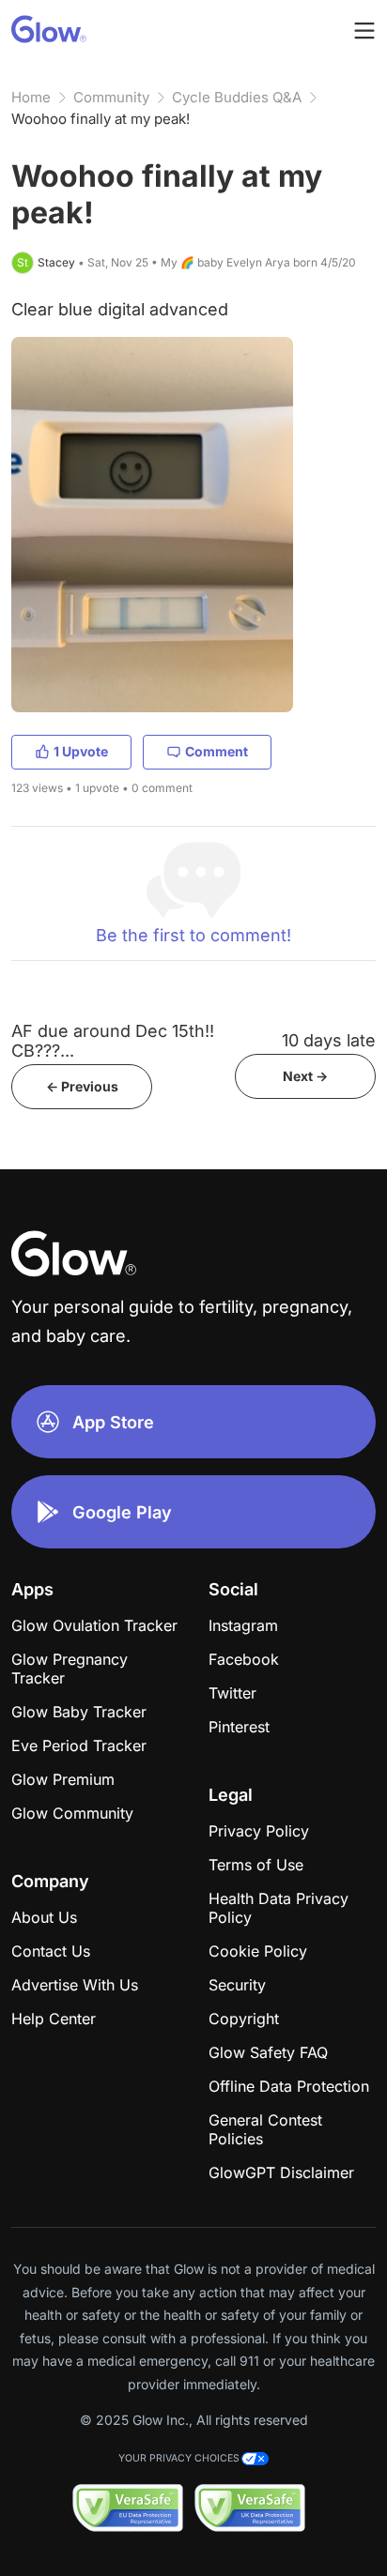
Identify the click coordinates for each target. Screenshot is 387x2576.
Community (111, 97)
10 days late (329, 1040)
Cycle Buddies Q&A (237, 97)
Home (31, 97)
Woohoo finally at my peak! (101, 119)
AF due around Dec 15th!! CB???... (113, 1041)
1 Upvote (81, 751)
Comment (217, 751)
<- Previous (82, 1086)
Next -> (305, 1076)
